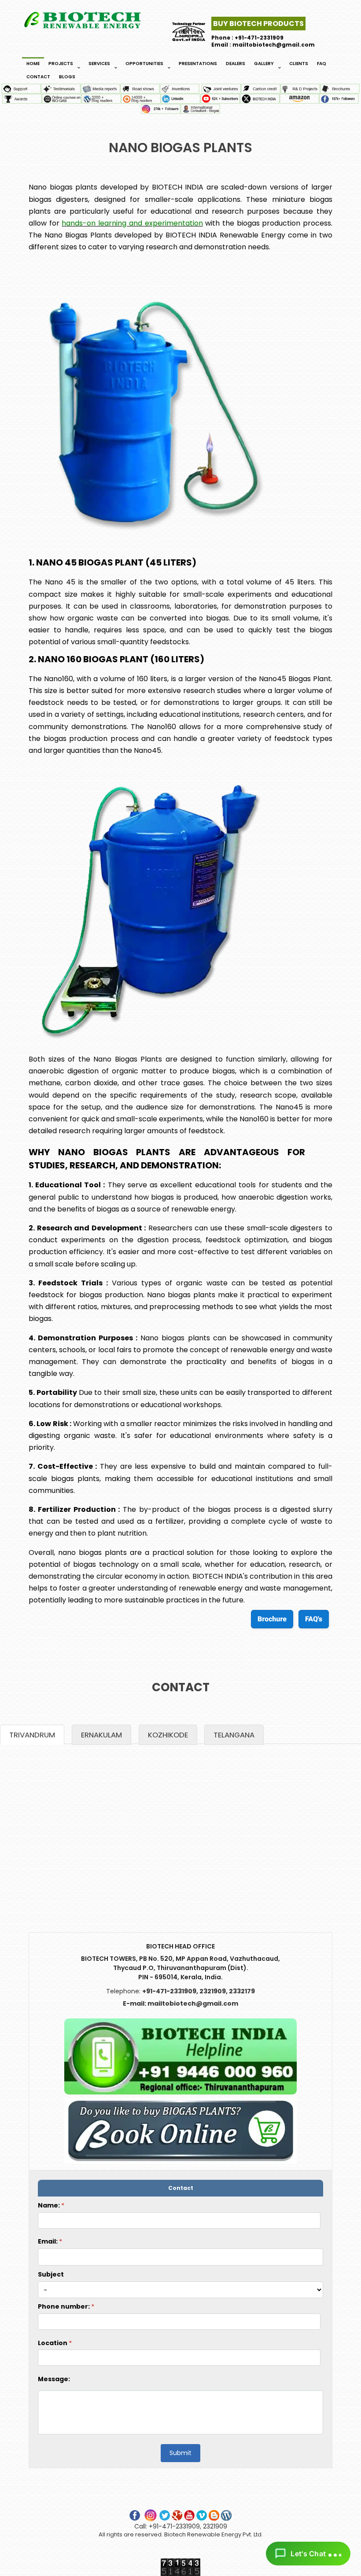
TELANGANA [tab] (234, 1735)
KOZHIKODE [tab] (168, 1735)
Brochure (272, 1619)
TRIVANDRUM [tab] (32, 1735)
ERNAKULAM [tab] (101, 1735)
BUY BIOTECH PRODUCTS (258, 24)
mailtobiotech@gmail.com (193, 2003)
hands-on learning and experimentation (132, 223)
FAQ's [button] (314, 1619)
